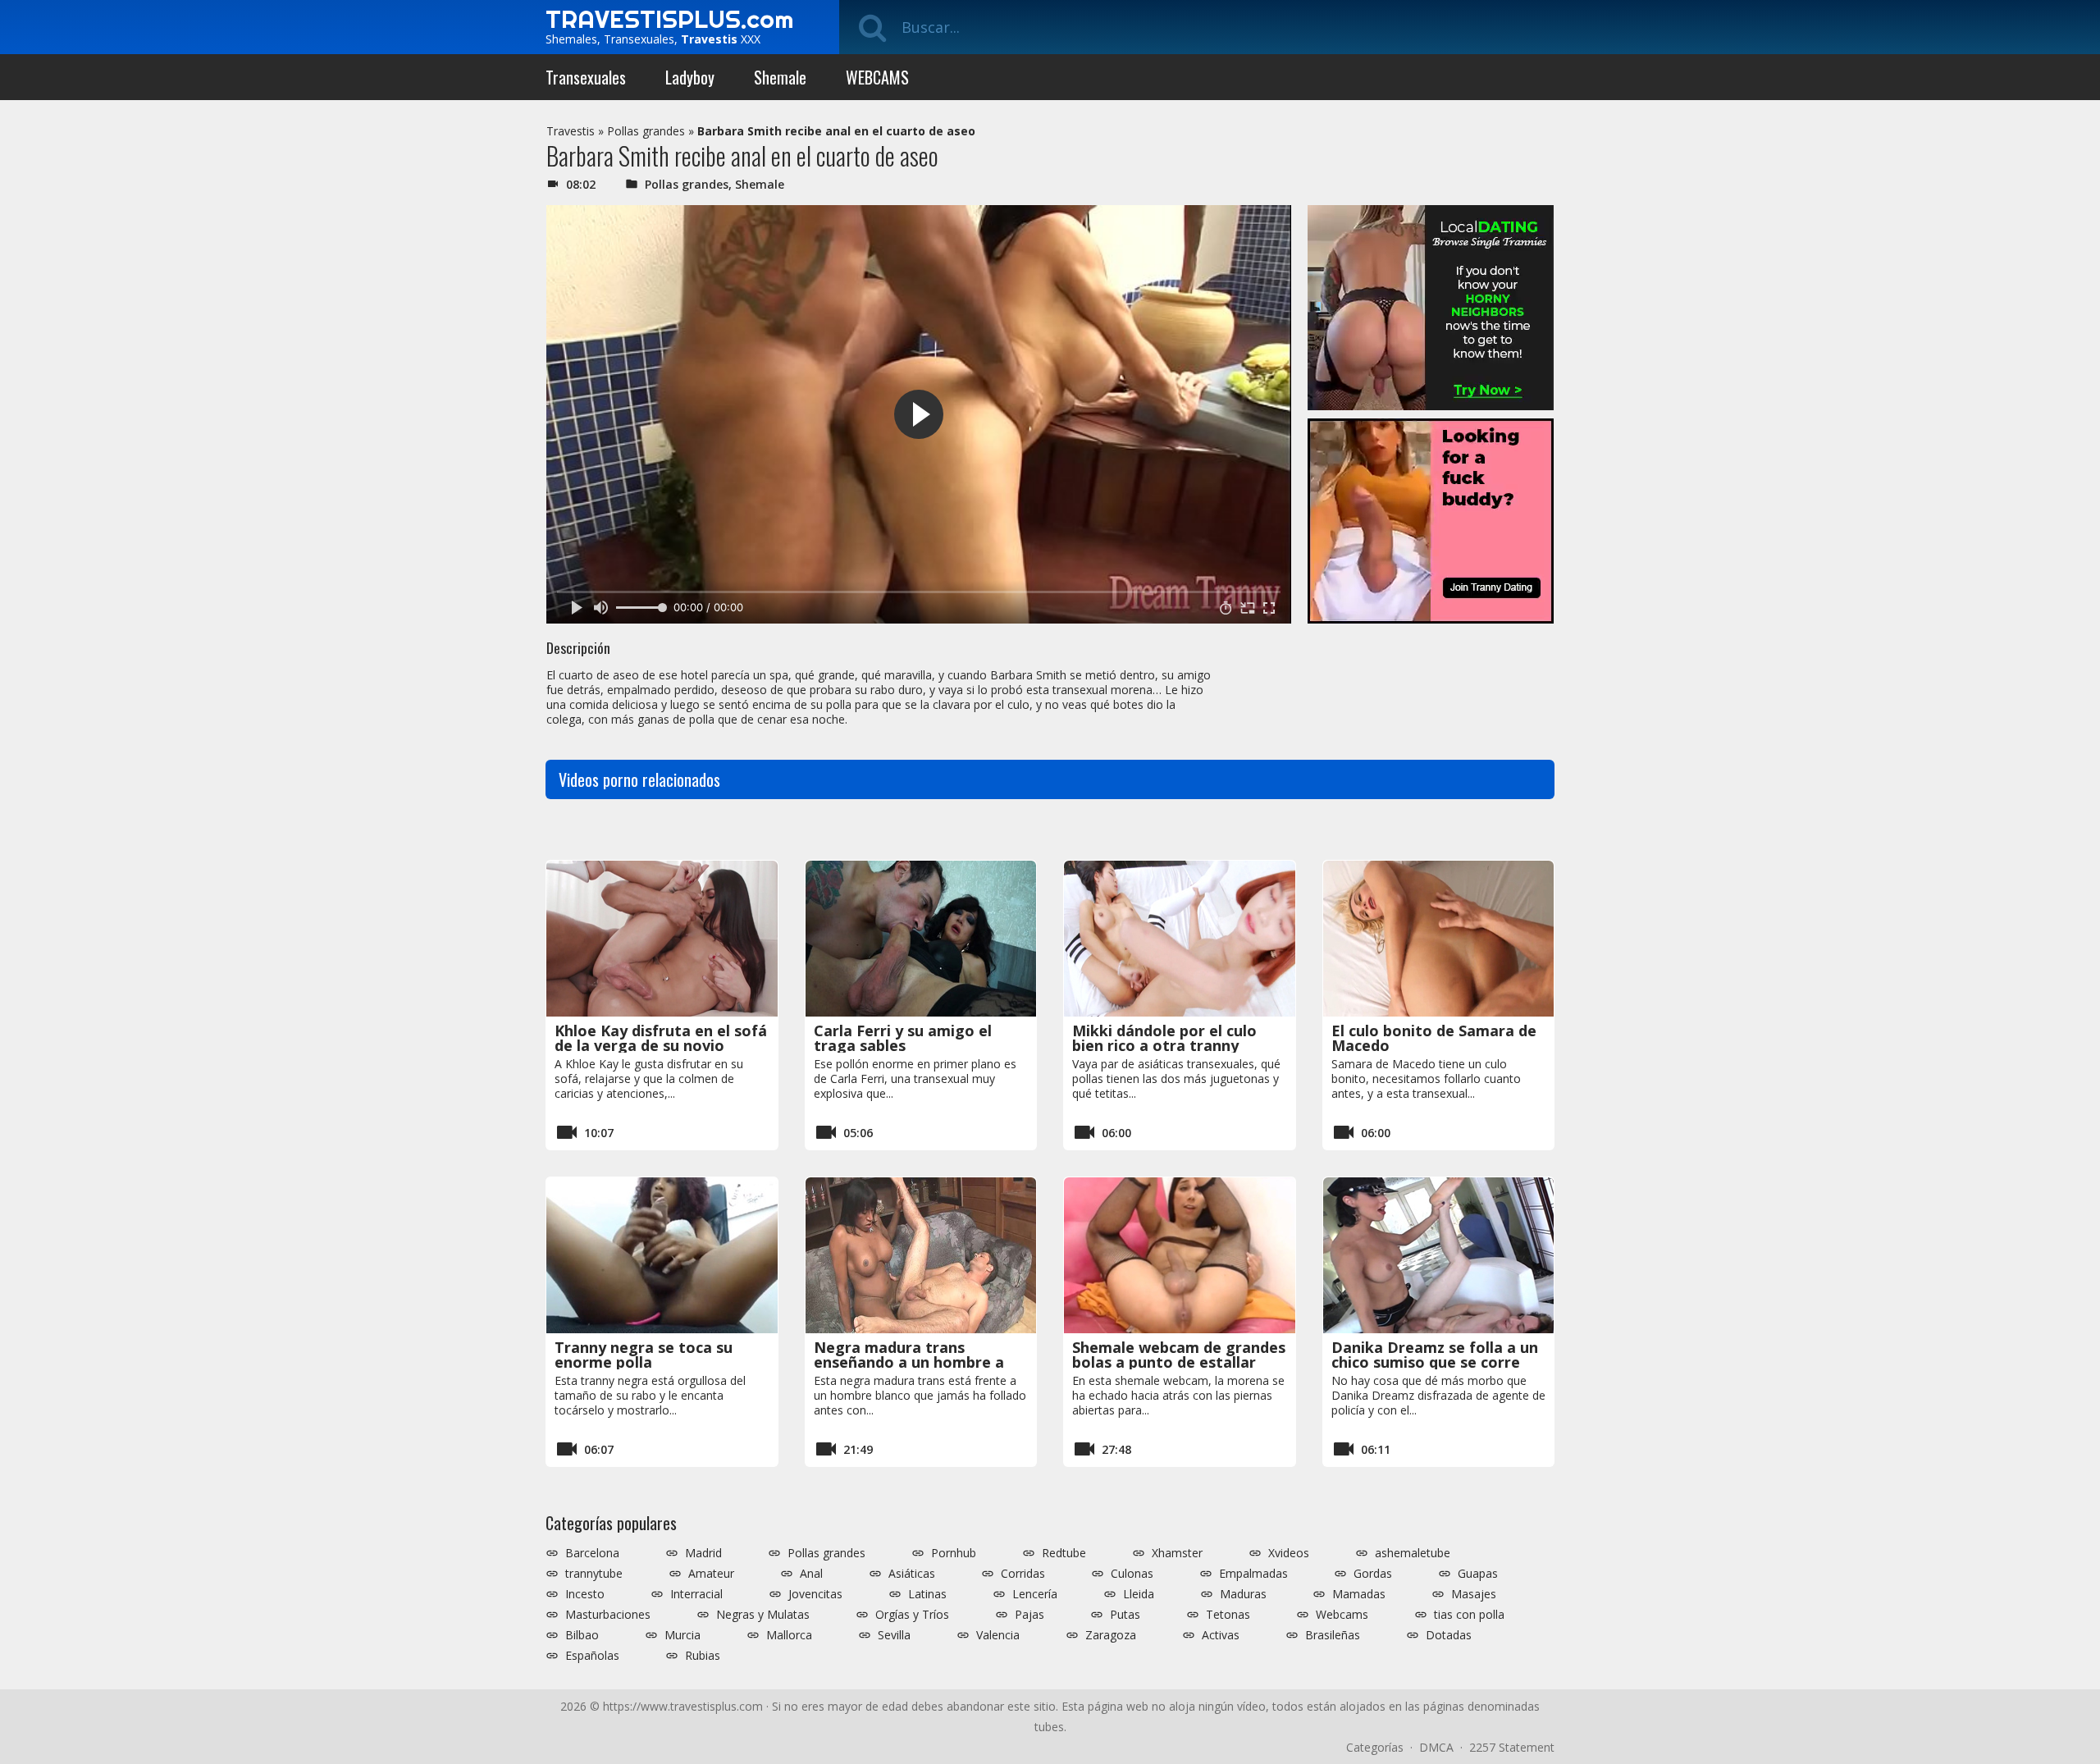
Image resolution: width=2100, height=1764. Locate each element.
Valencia (998, 1635)
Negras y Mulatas (763, 1615)
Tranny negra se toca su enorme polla (644, 1355)
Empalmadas (1253, 1574)
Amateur (711, 1574)
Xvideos (1289, 1553)
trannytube (594, 1574)
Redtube (1064, 1553)
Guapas (1478, 1574)
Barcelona (592, 1553)
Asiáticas (912, 1574)
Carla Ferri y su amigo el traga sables (903, 1038)
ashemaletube (1413, 1553)
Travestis (571, 131)
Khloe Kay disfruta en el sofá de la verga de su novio (661, 1038)
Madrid (703, 1553)
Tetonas (1228, 1615)
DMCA (1436, 1747)
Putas (1125, 1615)
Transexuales (586, 77)
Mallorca (789, 1635)
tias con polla (1469, 1615)
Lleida (1139, 1594)
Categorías (1375, 1747)
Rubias (703, 1656)
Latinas (927, 1594)
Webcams (1342, 1615)
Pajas (1029, 1615)
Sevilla (894, 1635)
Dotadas (1449, 1635)
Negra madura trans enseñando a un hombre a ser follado (909, 1362)
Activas (1221, 1635)
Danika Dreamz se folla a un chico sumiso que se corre (1435, 1355)
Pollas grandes (646, 131)
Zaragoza (1111, 1635)
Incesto (585, 1594)
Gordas (1373, 1574)
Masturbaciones (608, 1615)
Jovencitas (815, 1594)
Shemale (780, 77)
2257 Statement (1512, 1747)
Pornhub (954, 1553)
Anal (811, 1574)
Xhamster (1177, 1553)
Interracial (696, 1594)
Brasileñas (1333, 1635)
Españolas (592, 1656)
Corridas (1023, 1574)
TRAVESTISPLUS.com (669, 19)
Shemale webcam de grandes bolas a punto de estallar (1179, 1355)
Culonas (1132, 1574)
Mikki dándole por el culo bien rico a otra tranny (1164, 1038)
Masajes (1474, 1594)
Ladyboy (690, 77)
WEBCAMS (877, 77)
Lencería (1035, 1594)
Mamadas (1359, 1594)
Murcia (682, 1635)
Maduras (1243, 1594)
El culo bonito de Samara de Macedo (1434, 1038)
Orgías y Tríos (912, 1615)
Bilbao (582, 1635)
